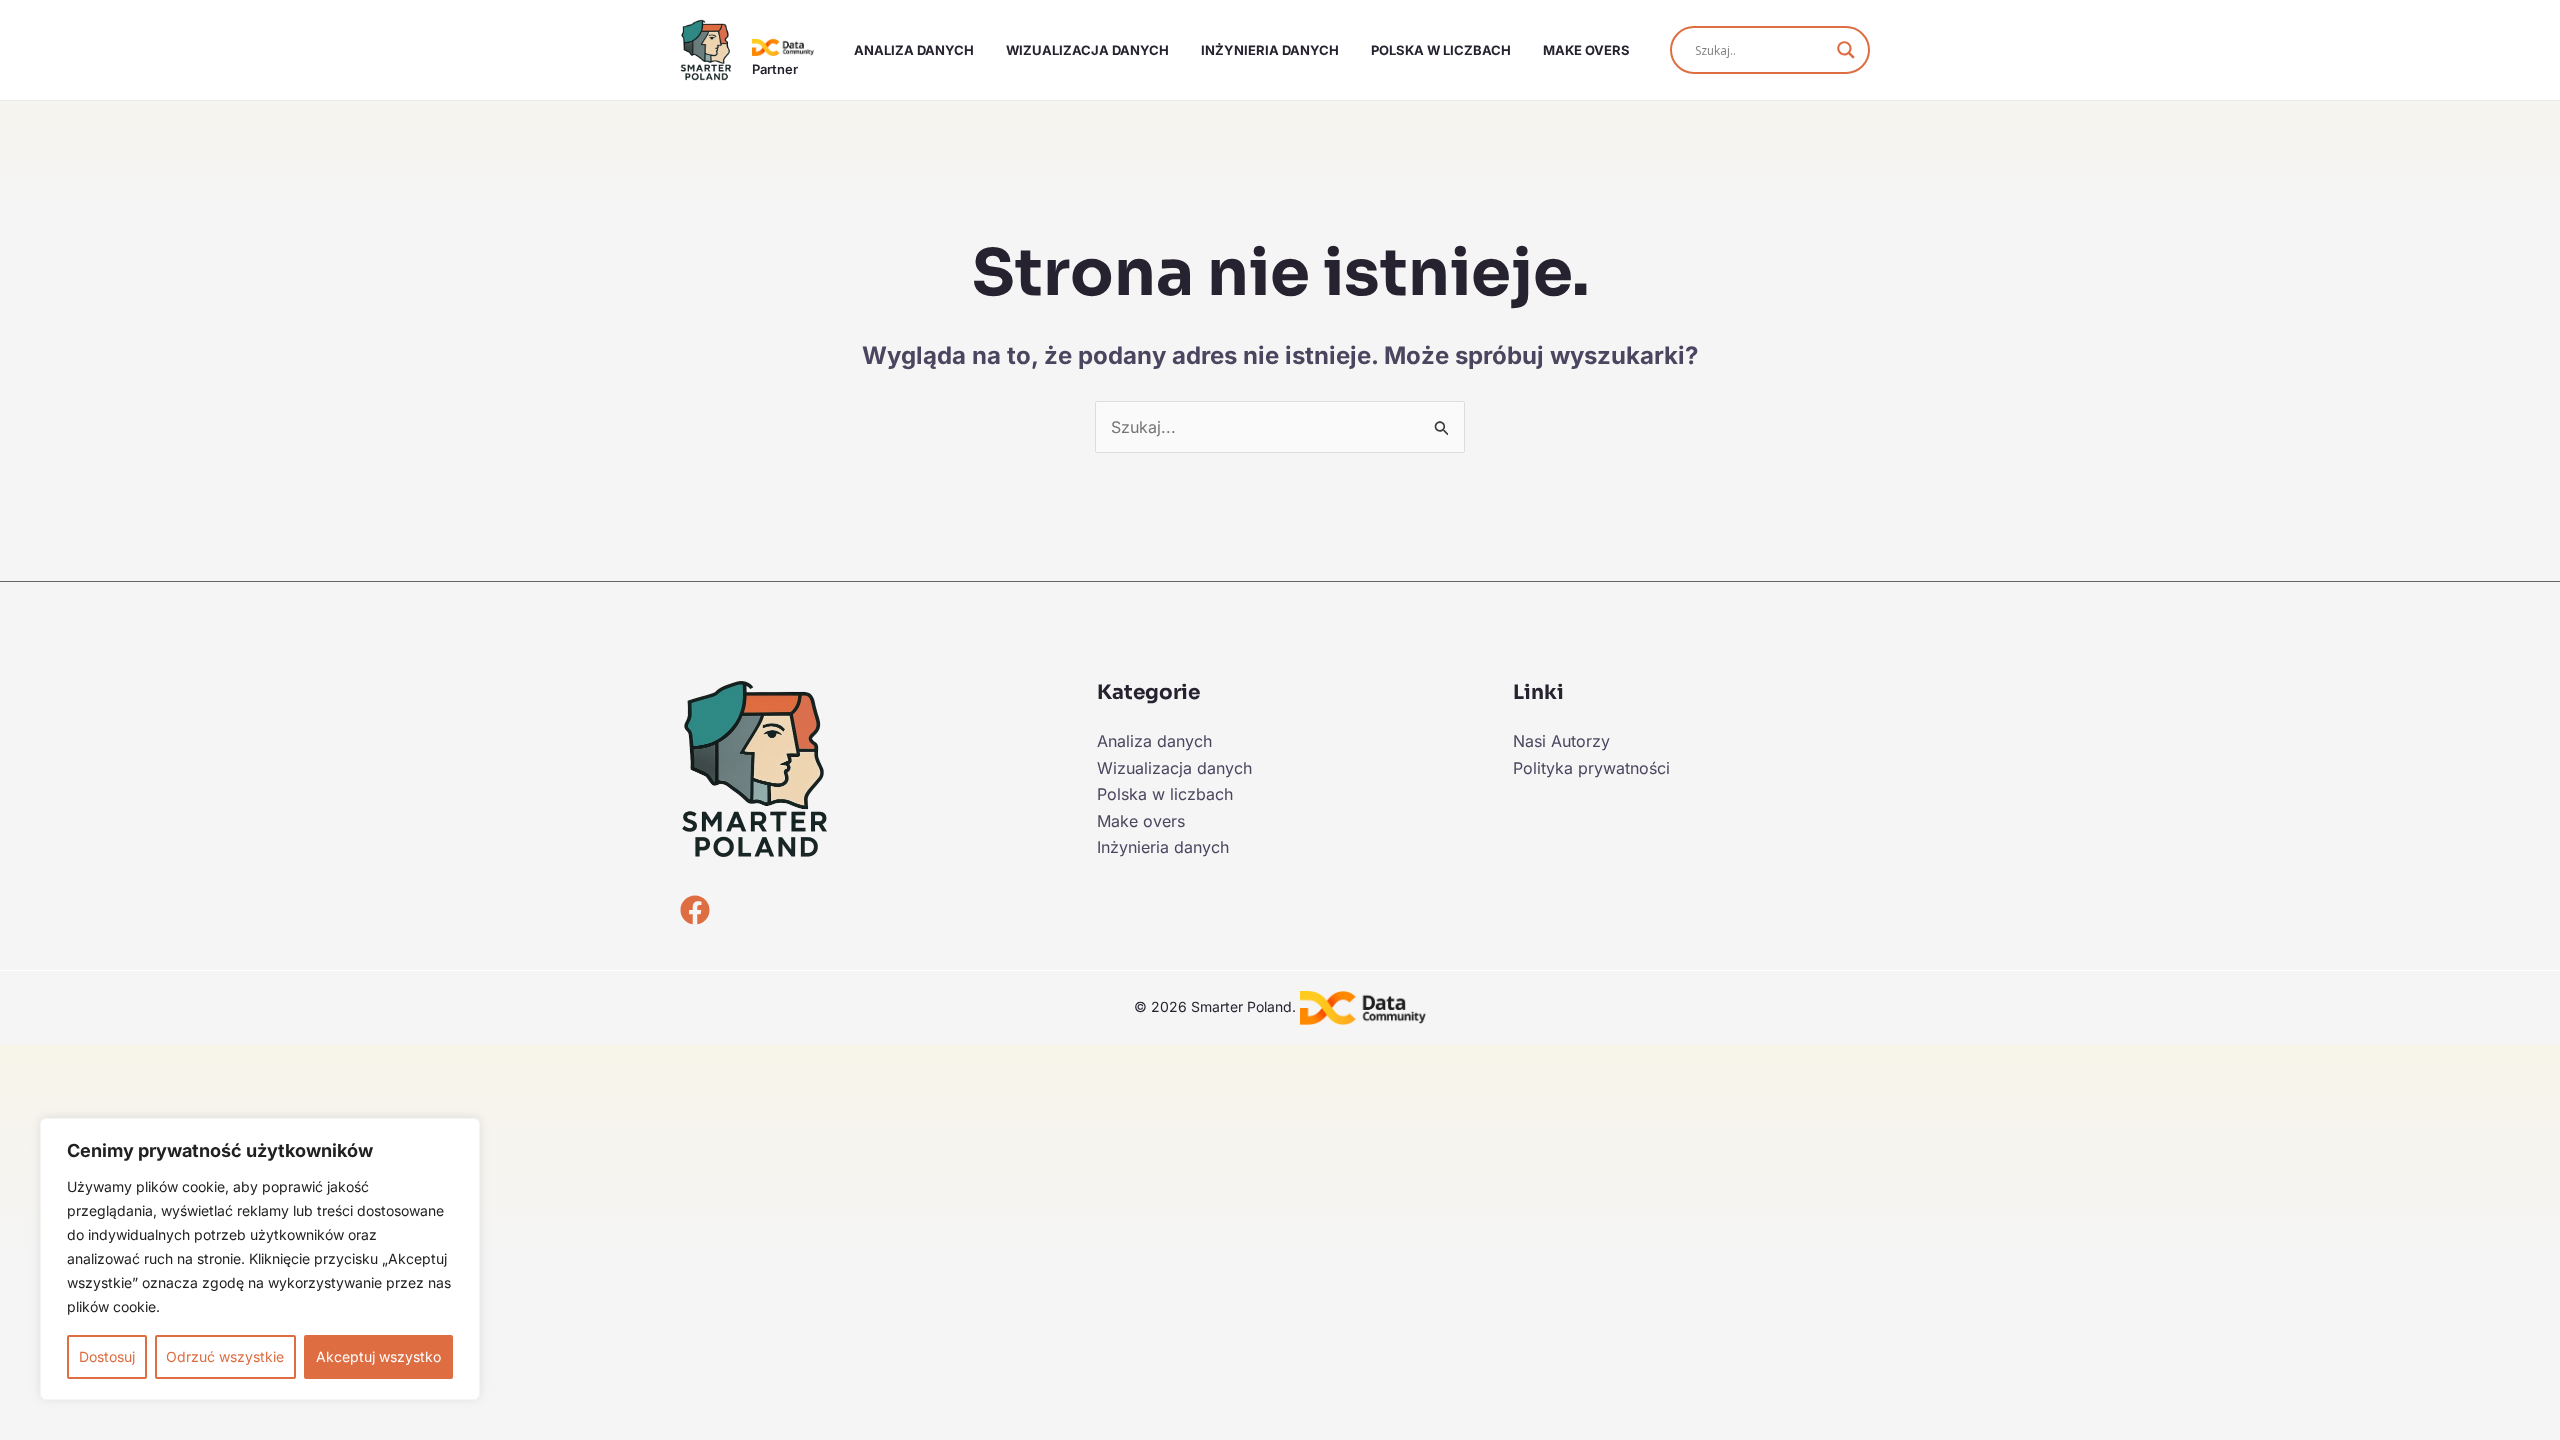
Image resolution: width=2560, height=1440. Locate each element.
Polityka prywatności (1591, 768)
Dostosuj (107, 1356)
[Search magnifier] (1846, 50)
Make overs (1586, 50)
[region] (260, 1259)
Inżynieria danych (1270, 50)
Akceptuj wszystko (378, 1356)
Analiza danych (914, 50)
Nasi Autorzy (1561, 741)
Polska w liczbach (1441, 50)
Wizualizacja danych (1087, 50)
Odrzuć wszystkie (225, 1356)
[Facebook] (695, 910)
